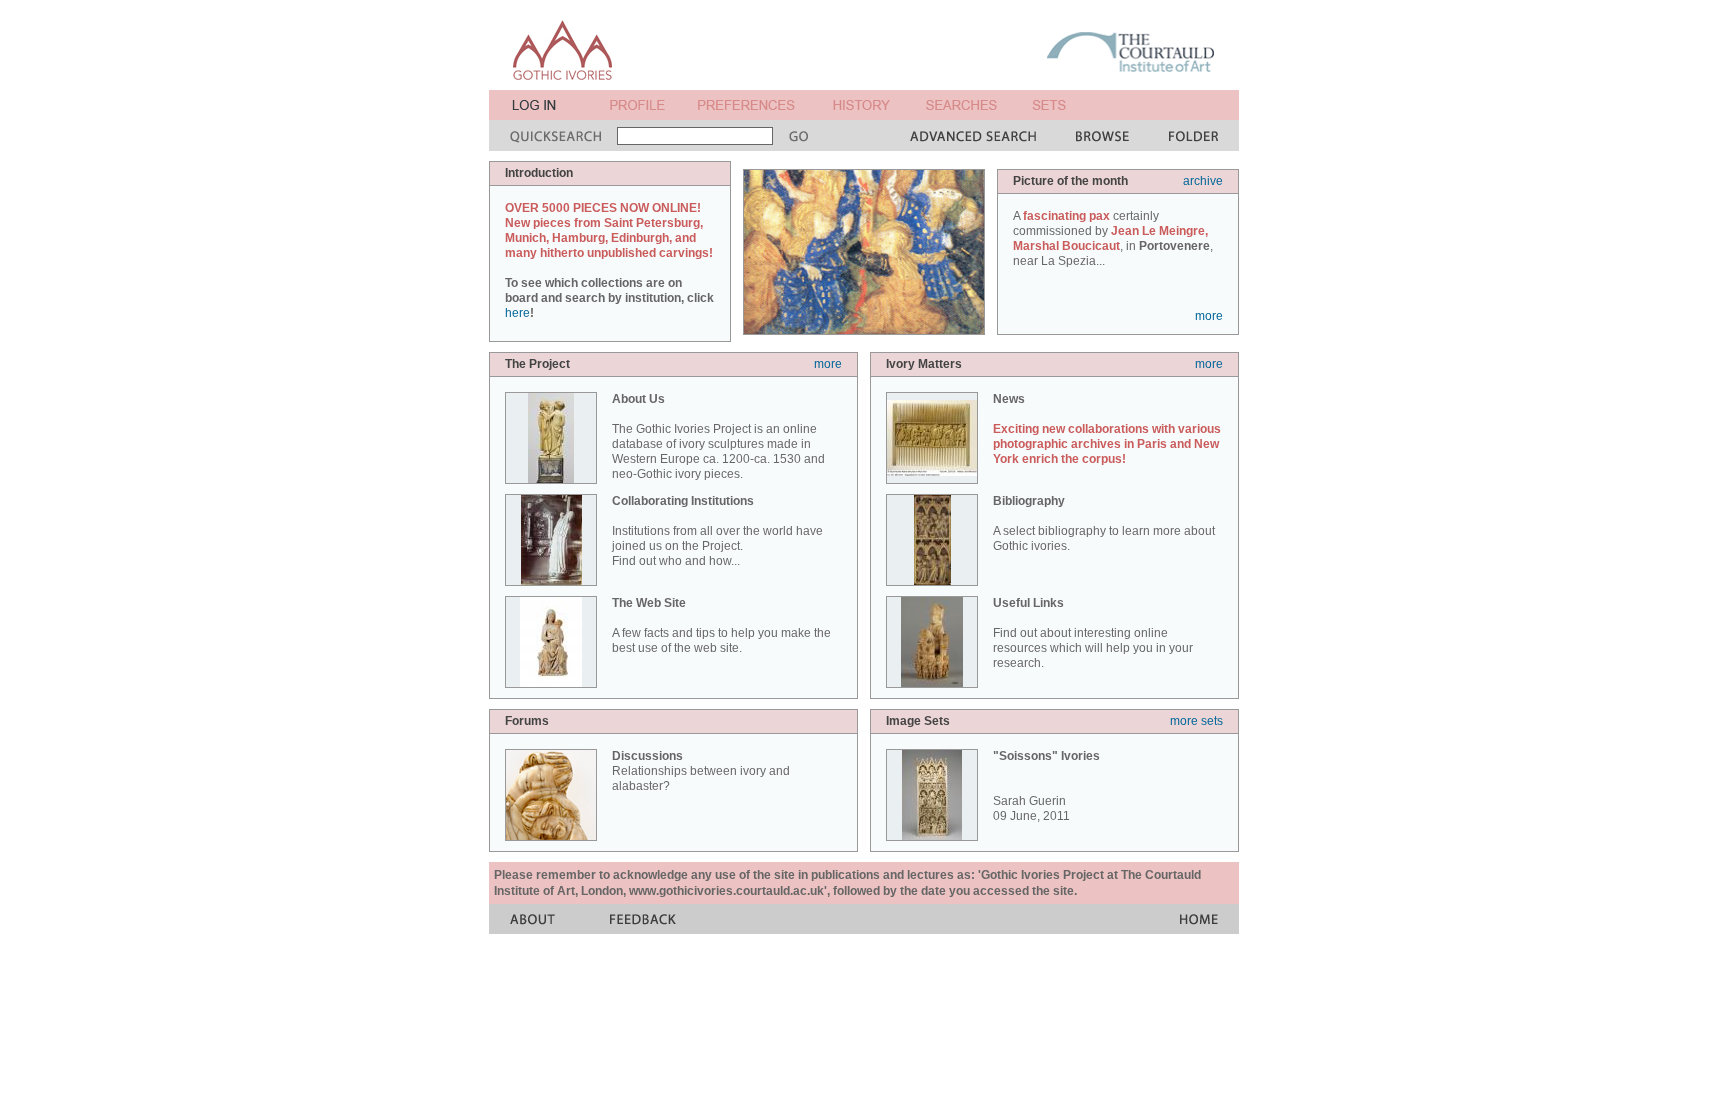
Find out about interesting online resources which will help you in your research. (1093, 633)
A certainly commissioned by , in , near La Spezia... (1113, 238)
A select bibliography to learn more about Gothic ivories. (1104, 523)
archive (1203, 181)
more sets (1196, 721)
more (1209, 316)
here (517, 313)
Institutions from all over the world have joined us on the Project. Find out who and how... (717, 531)
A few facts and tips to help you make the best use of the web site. (721, 625)
